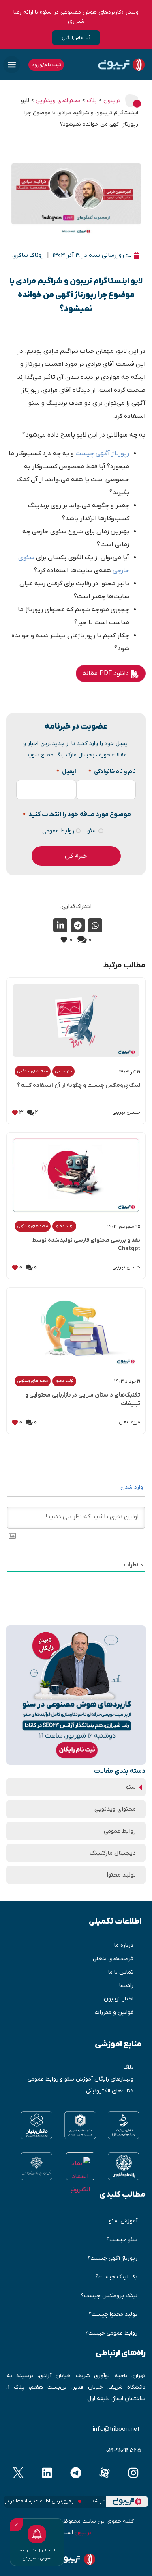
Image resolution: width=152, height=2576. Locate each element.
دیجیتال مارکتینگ (113, 1853)
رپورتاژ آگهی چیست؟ (112, 2258)
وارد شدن (133, 1487)
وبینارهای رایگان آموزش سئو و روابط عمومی (80, 2079)
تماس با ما (121, 1972)
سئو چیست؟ (122, 2240)
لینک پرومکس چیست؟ (109, 2296)
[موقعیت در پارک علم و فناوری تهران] (124, 2166)
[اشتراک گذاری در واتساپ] (95, 925)
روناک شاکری (28, 255)
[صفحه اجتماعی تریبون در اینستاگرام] (134, 2473)
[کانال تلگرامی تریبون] (76, 2473)
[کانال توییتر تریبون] (18, 2473)
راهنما (126, 1986)
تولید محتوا (64, 1226)
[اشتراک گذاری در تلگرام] (78, 925)
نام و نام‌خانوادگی (112, 772)
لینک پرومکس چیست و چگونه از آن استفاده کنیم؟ (79, 1085)
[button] (12, 65)
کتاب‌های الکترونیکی (110, 2091)
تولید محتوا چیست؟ (113, 2314)
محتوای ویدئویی (115, 1809)
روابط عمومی (61, 831)
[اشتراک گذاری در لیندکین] (60, 925)
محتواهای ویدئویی (33, 1071)
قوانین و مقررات (114, 2012)
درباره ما (124, 1945)
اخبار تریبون (119, 1999)
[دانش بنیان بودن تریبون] (36, 2125)
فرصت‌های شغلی (113, 1959)
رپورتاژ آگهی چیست (102, 454)
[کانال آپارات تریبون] (105, 2473)
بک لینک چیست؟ (117, 2277)
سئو (95, 831)
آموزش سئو (123, 2221)
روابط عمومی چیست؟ (111, 2333)
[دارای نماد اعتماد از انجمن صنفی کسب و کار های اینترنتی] (36, 2166)
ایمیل (66, 772)
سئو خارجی (63, 1071)
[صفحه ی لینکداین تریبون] (47, 2473)
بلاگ (128, 2067)
